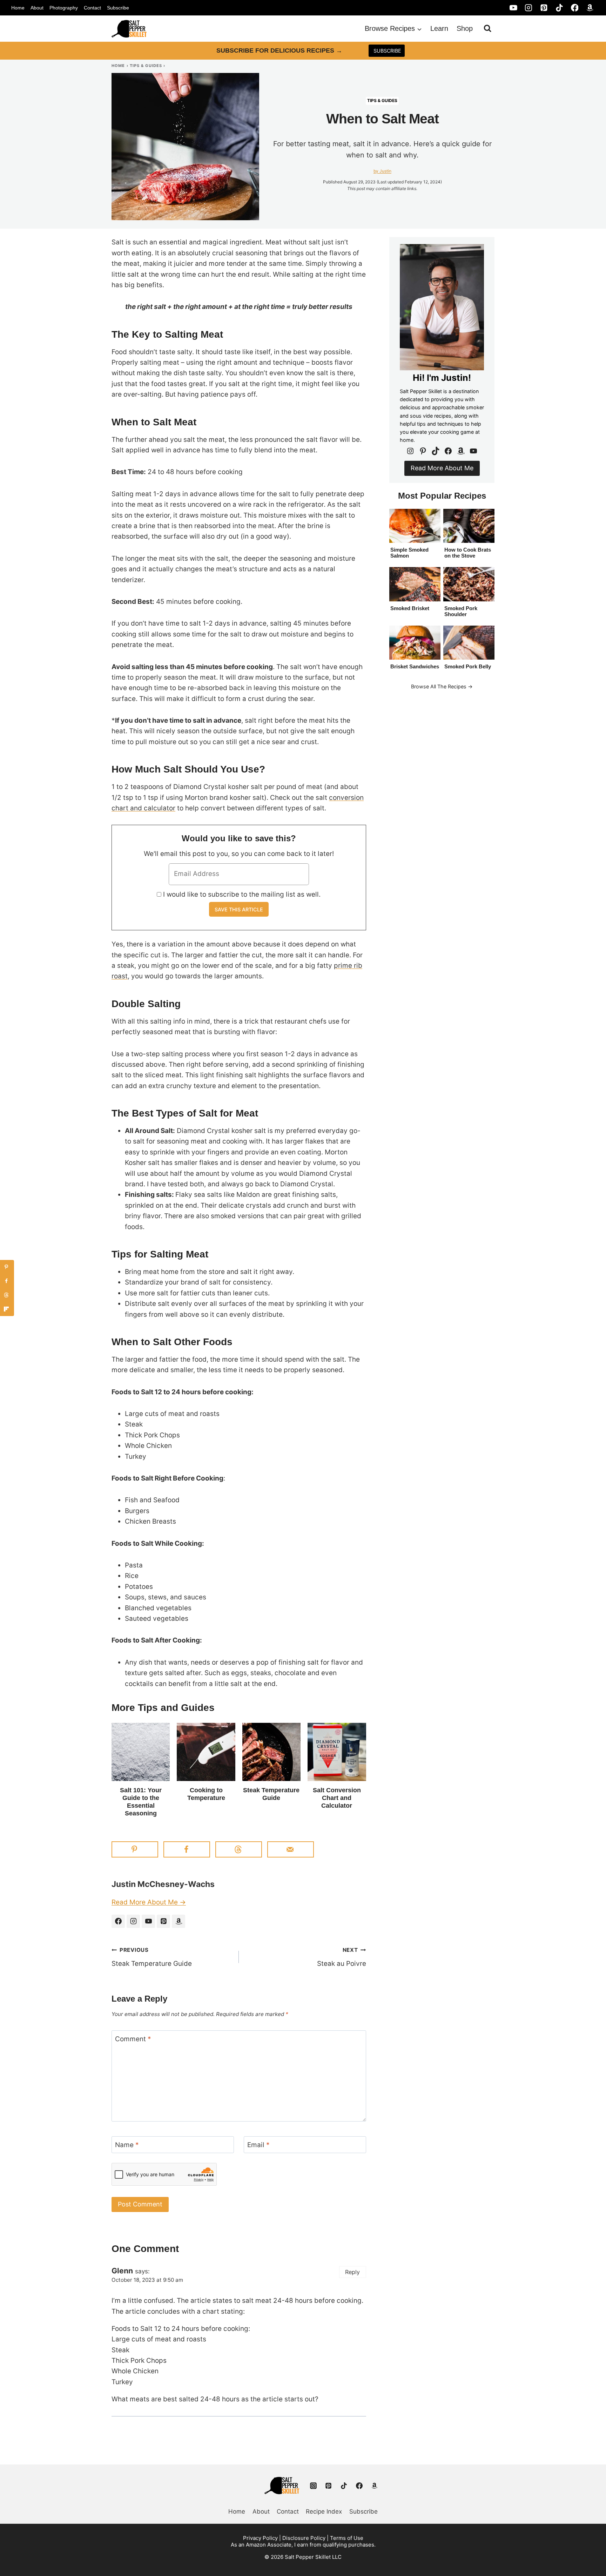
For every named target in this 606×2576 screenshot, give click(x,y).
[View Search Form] (487, 28)
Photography (64, 8)
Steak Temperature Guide (271, 1794)
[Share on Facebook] (187, 1849)
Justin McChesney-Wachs (163, 1884)
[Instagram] (529, 8)
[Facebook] (575, 8)
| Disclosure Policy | (304, 2538)
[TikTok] (559, 8)
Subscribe (118, 8)
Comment (133, 2039)
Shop (465, 28)
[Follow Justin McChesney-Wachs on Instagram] (133, 1921)
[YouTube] (513, 8)
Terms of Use (347, 2538)
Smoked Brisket (410, 608)
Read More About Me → (149, 1902)
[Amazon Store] (375, 2486)
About (37, 8)
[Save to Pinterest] (135, 1849)
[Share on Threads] (239, 1849)
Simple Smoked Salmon (409, 553)
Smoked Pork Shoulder (461, 611)
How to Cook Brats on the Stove (468, 553)
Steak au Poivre (342, 1957)
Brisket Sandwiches (415, 666)
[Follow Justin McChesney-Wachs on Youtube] (148, 1921)
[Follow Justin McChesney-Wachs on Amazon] (179, 1921)
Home (18, 8)
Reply (352, 2272)
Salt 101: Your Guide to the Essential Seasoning (141, 1802)
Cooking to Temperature (206, 1794)
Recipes (457, 686)
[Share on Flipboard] (7, 1309)
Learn (439, 28)
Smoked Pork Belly (468, 666)
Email (258, 2145)
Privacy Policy (260, 2538)
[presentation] (141, 1752)
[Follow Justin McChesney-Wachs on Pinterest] (163, 1921)
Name (127, 2145)
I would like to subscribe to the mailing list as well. (242, 894)
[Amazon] (590, 8)
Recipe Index (324, 2511)
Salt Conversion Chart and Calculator (337, 1798)
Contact (92, 8)
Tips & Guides (146, 66)
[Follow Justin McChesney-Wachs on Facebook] (118, 1921)
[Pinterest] (544, 8)
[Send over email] (291, 1849)
